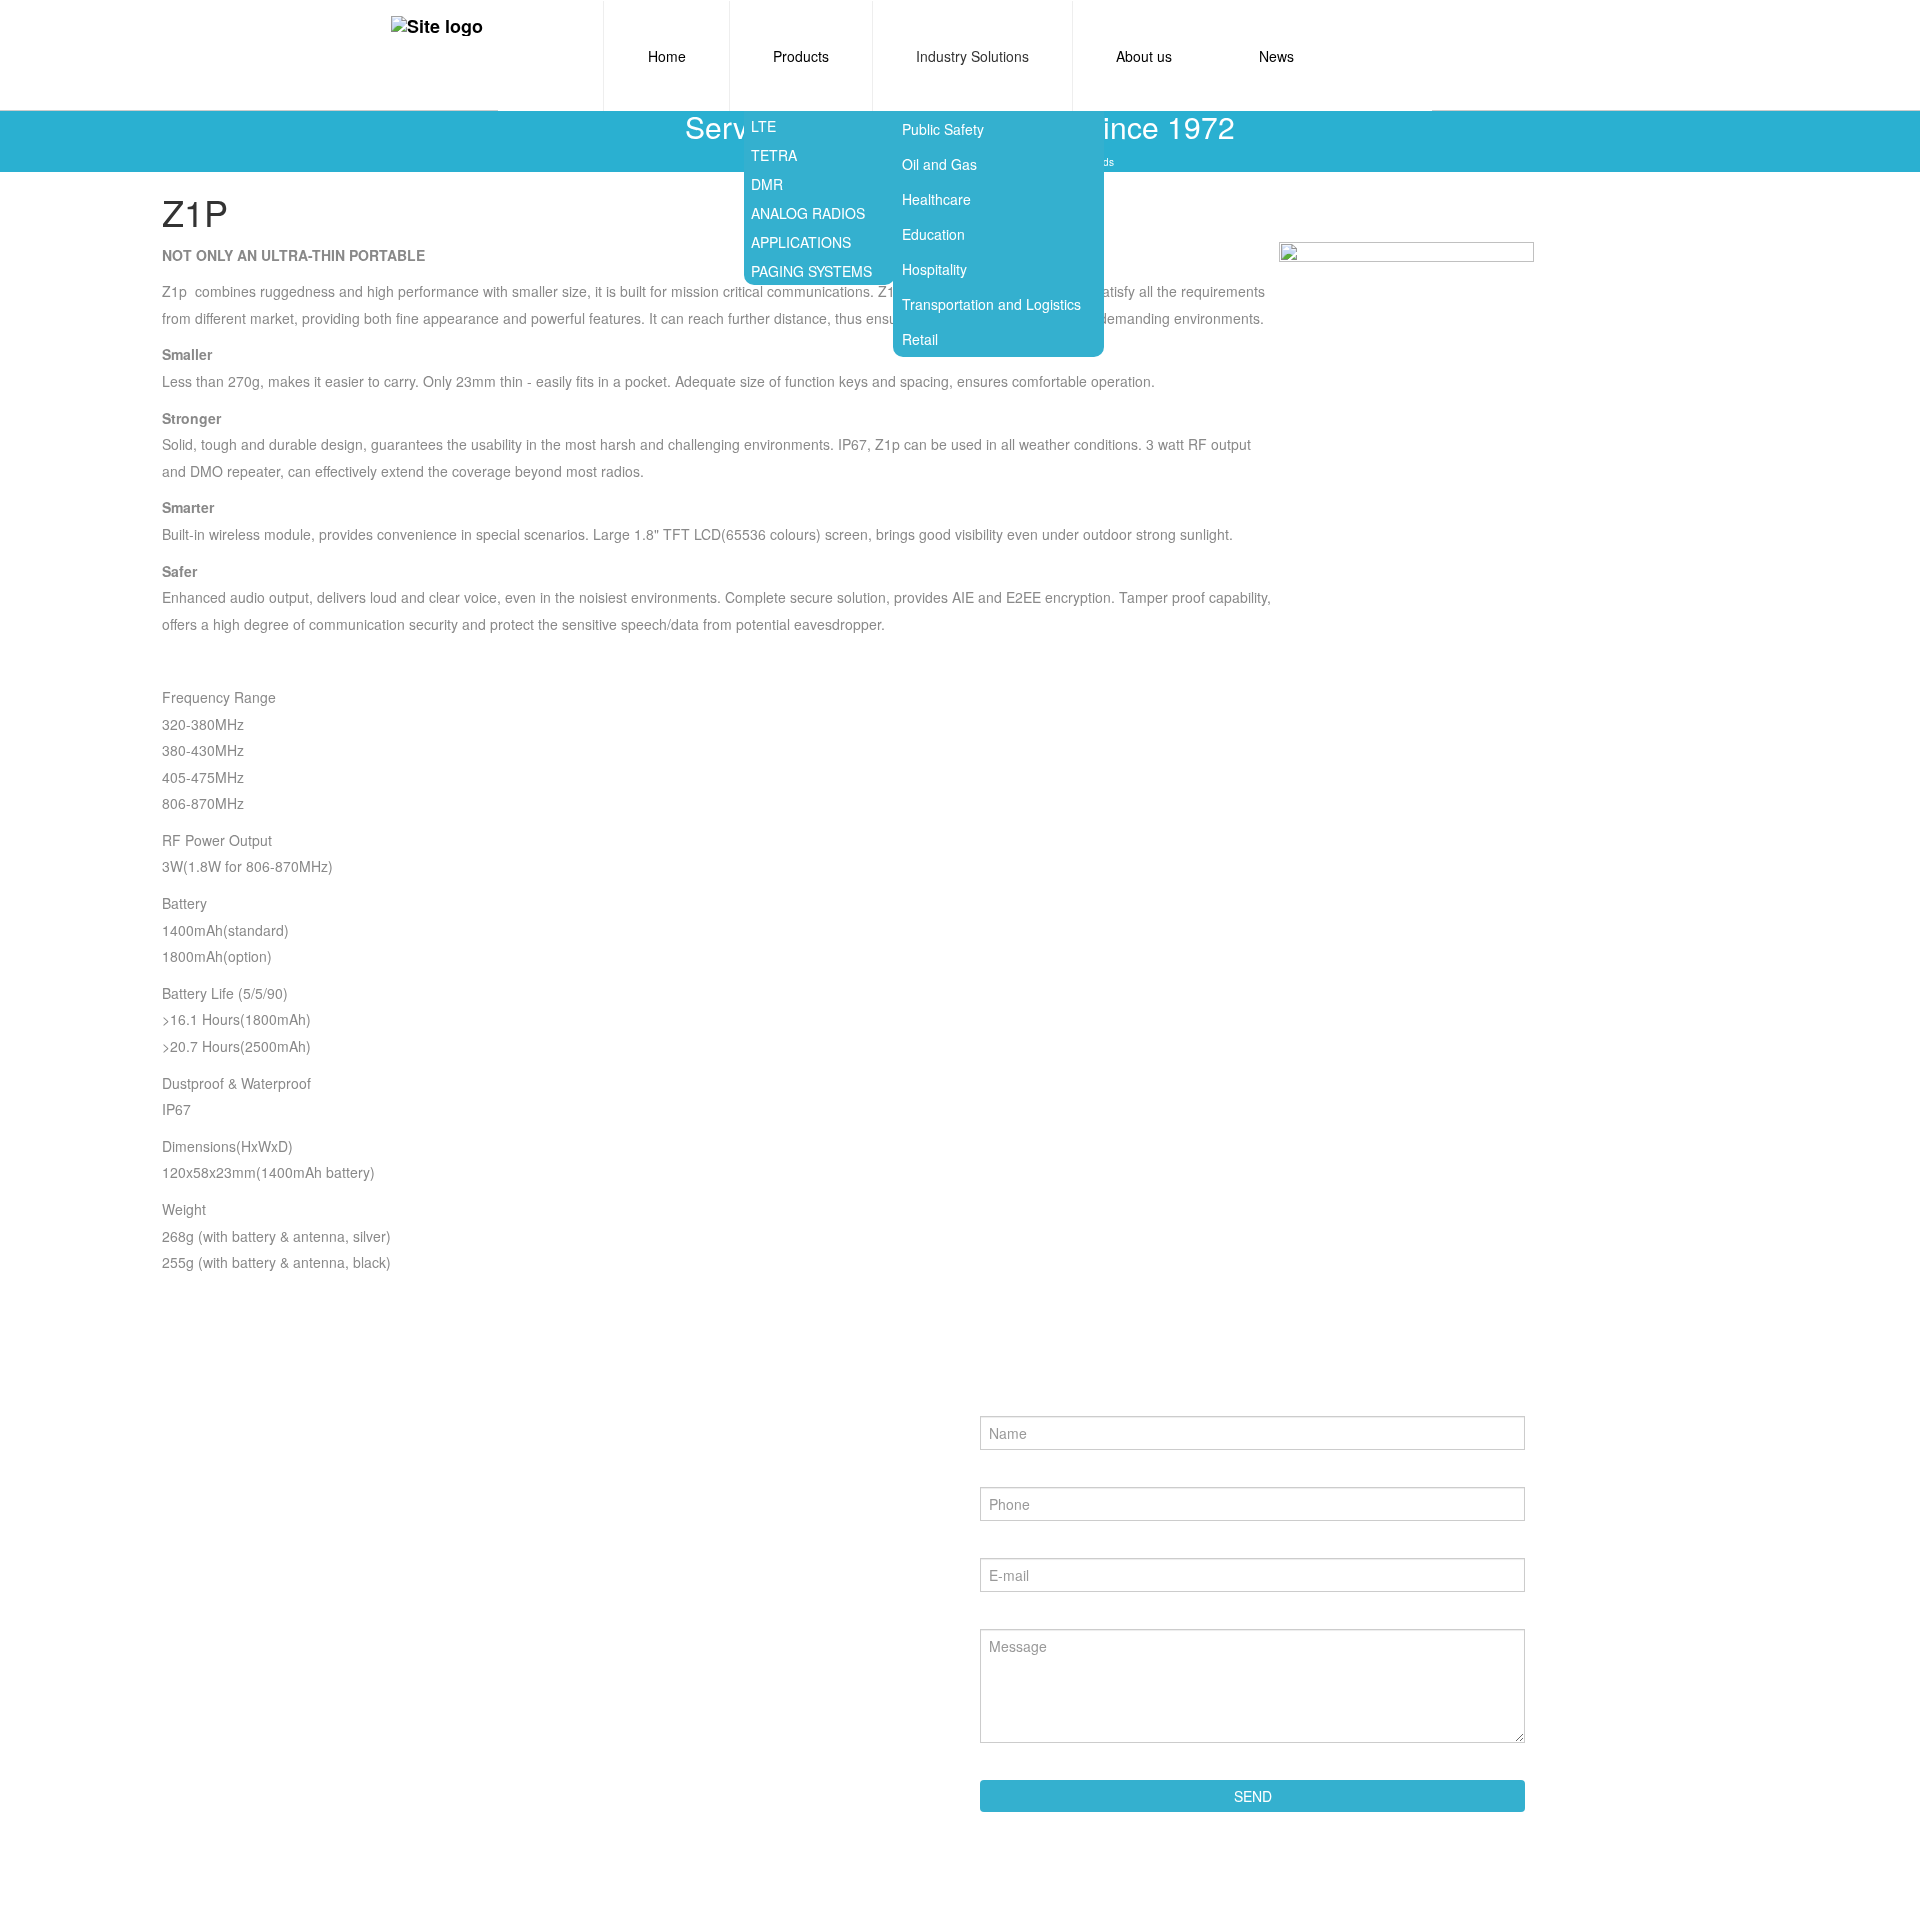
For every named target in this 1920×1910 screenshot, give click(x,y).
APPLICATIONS (801, 242)
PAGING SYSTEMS (811, 271)
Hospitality (934, 269)
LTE (763, 126)
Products (801, 56)
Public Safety (943, 129)
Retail (920, 339)
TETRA (774, 155)
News (1276, 56)
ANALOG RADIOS (808, 213)
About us (1144, 56)
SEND (1253, 1796)
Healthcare (936, 199)
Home (667, 56)
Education (933, 234)
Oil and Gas (939, 164)
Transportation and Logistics (991, 304)
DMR (767, 184)
